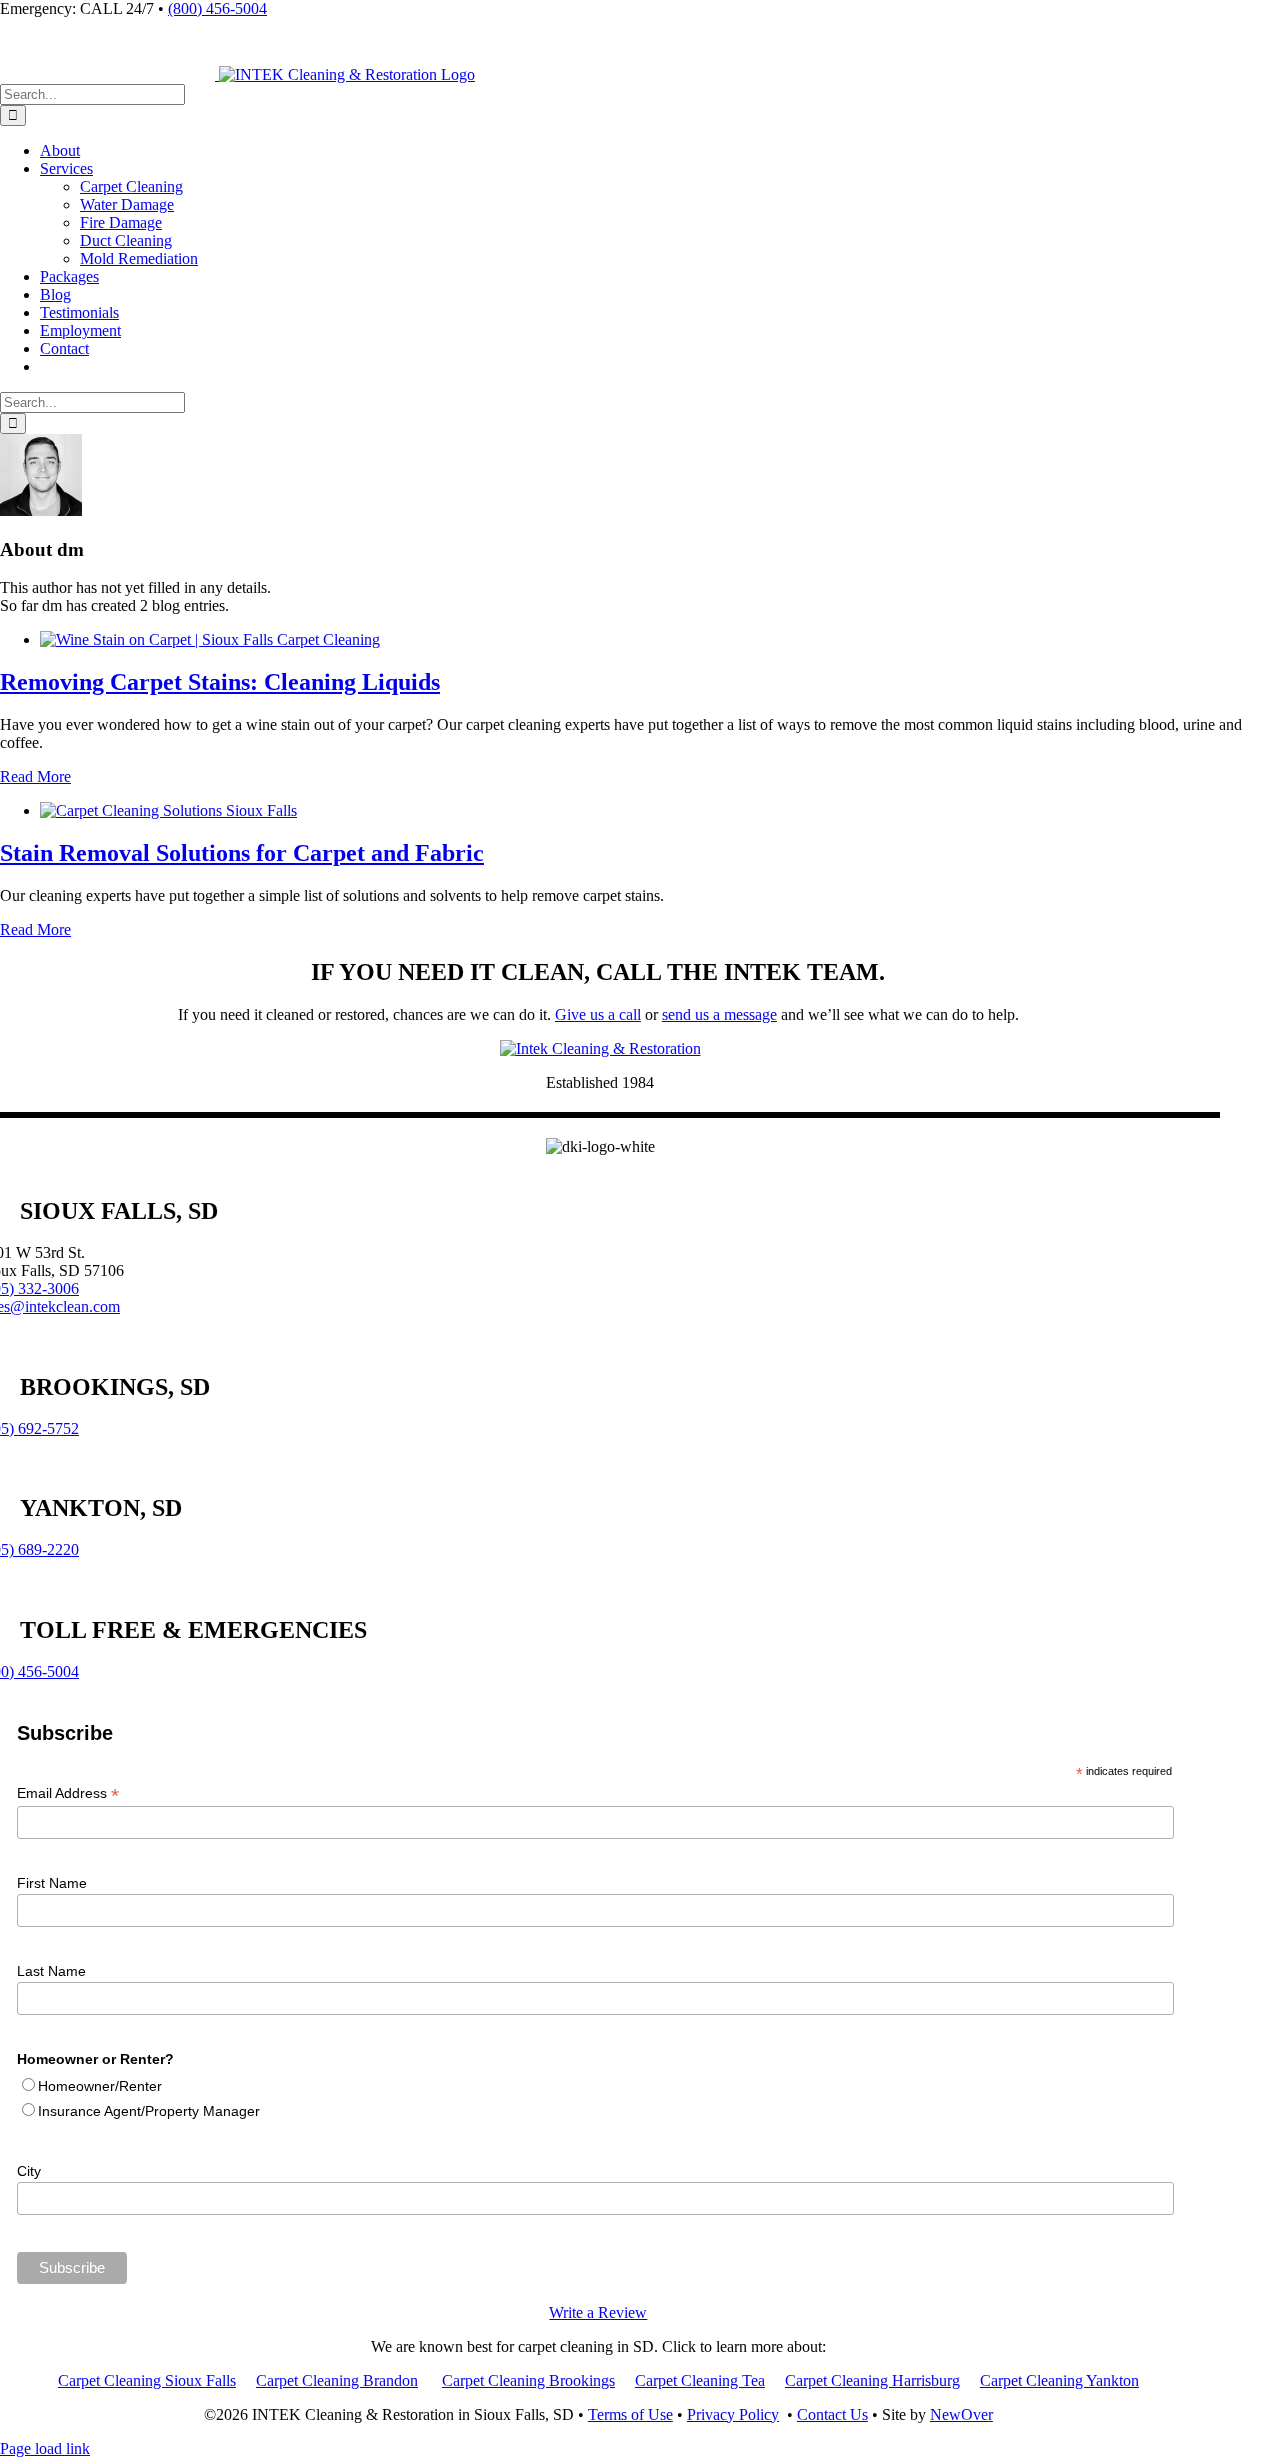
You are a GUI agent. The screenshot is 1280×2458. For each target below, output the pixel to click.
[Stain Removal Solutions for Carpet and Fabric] (168, 810)
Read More (35, 776)
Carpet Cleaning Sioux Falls (147, 2380)
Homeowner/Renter (100, 2086)
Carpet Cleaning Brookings (528, 2380)
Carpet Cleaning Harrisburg (872, 2380)
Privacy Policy (733, 2414)
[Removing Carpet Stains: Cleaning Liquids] (210, 639)
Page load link (45, 2448)
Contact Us (832, 2414)
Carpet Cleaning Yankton (1059, 2380)
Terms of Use (630, 2414)
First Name (52, 1883)
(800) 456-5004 (217, 8)
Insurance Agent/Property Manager (149, 2111)
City (29, 2171)
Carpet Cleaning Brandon (337, 2380)
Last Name (51, 1971)
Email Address (68, 1793)
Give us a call (598, 1014)
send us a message (719, 1014)
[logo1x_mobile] (600, 1048)
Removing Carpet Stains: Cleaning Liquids (220, 682)
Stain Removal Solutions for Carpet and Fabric (242, 853)
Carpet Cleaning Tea (700, 2380)
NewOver (961, 2414)
